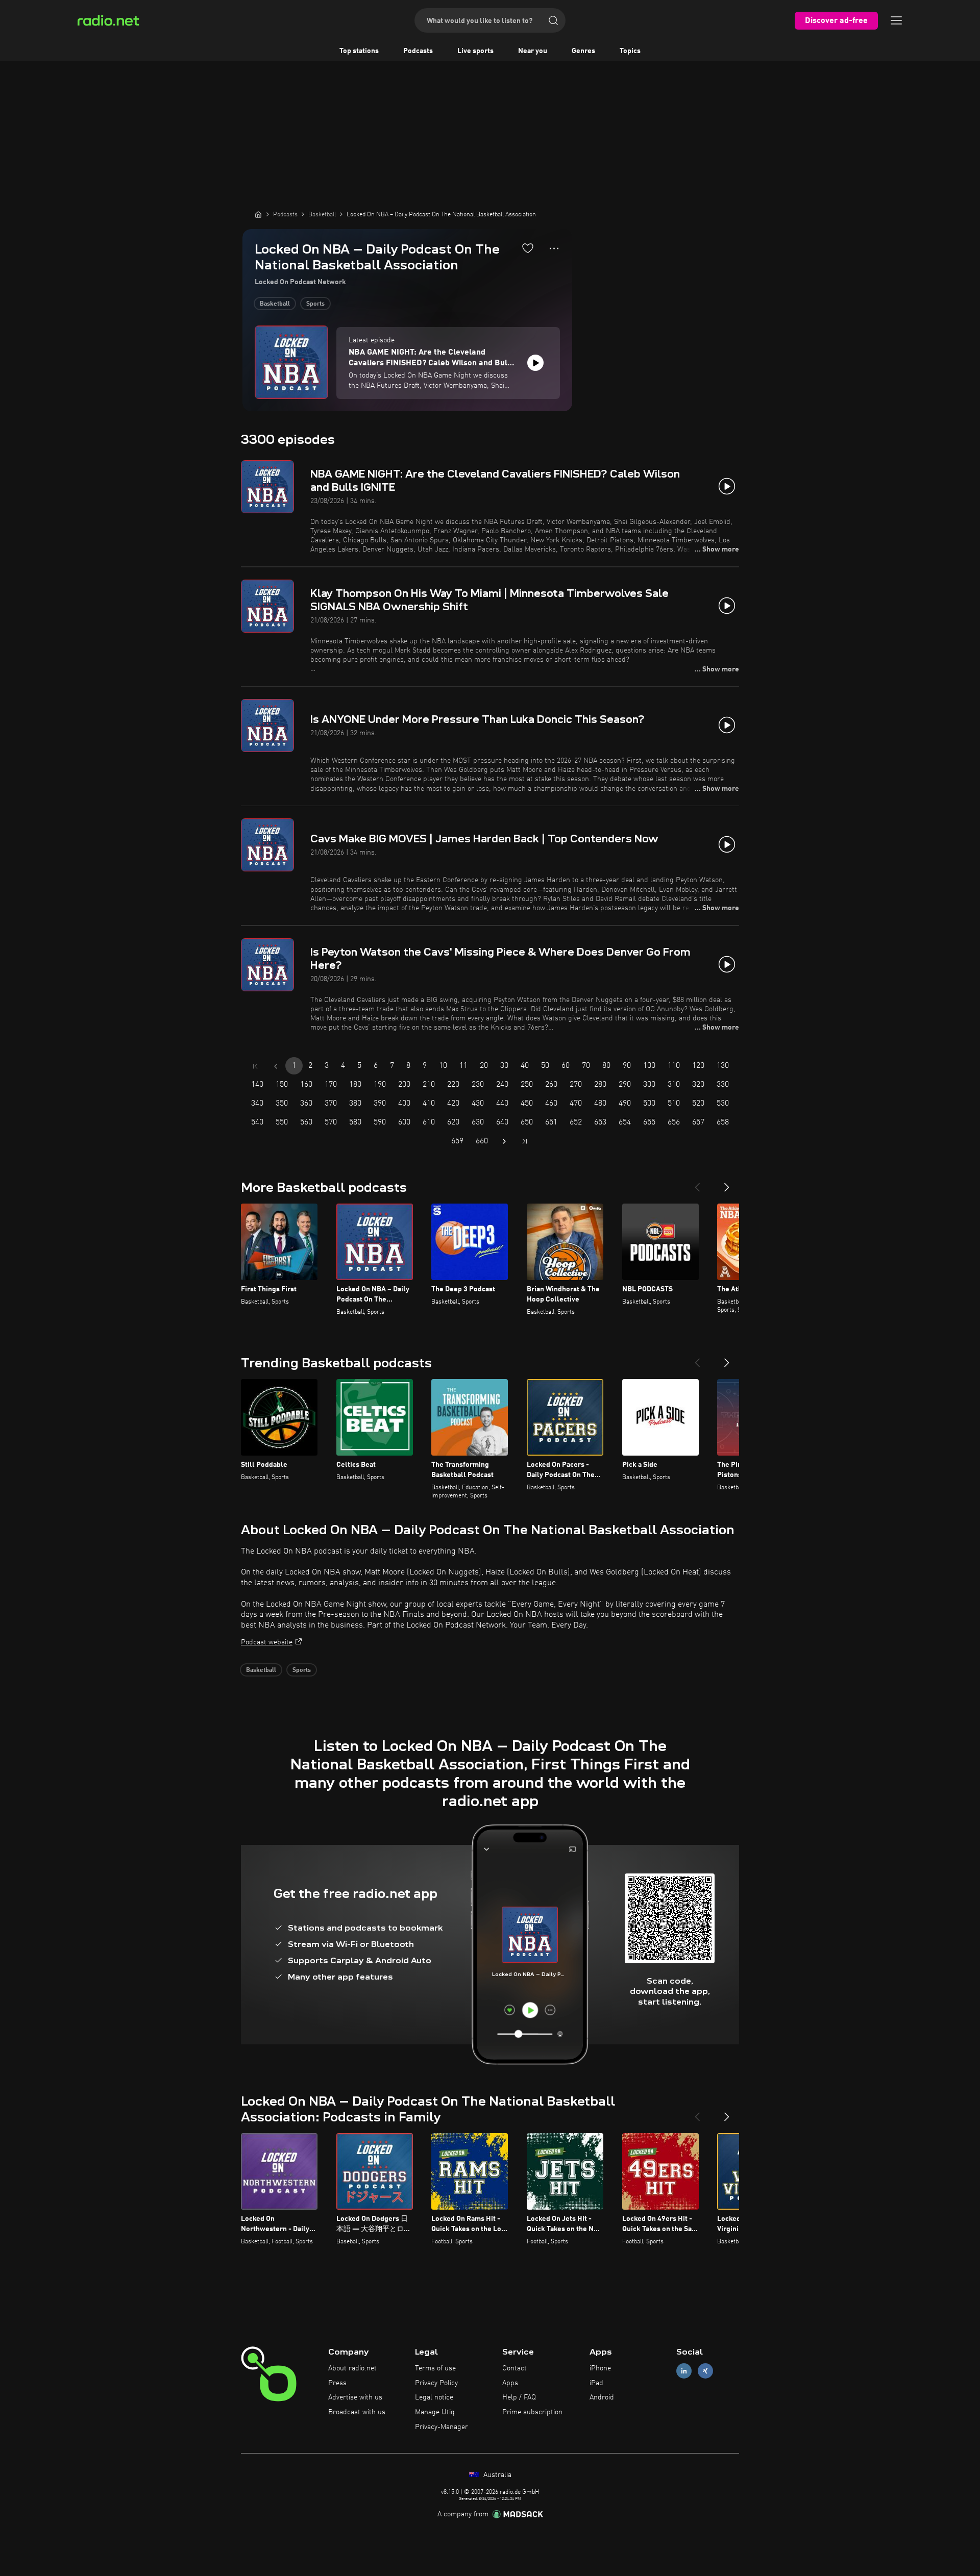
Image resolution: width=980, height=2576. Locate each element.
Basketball (275, 304)
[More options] (554, 248)
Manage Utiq (435, 2412)
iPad (596, 2383)
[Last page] (525, 1141)
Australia (496, 2475)
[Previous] (697, 1183)
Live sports (475, 51)
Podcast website (267, 1642)
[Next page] (504, 1141)
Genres (583, 51)
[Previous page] (276, 1066)
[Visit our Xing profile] (705, 2371)
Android (602, 2397)
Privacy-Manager (442, 2427)
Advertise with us (355, 2397)
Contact (514, 2368)
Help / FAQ (519, 2397)
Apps (510, 2383)
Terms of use (435, 2368)
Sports (315, 304)
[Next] (727, 1183)
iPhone (600, 2368)
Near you (533, 51)
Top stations (359, 51)
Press (337, 2383)
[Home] (258, 214)
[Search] (553, 20)
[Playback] (535, 363)
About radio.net (352, 2368)
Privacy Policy (436, 2383)
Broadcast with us (357, 2412)
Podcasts (418, 51)
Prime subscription (532, 2412)
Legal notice (434, 2397)
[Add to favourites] (528, 248)
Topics (630, 51)
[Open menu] (896, 20)
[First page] (255, 1066)
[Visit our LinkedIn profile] (684, 2371)
